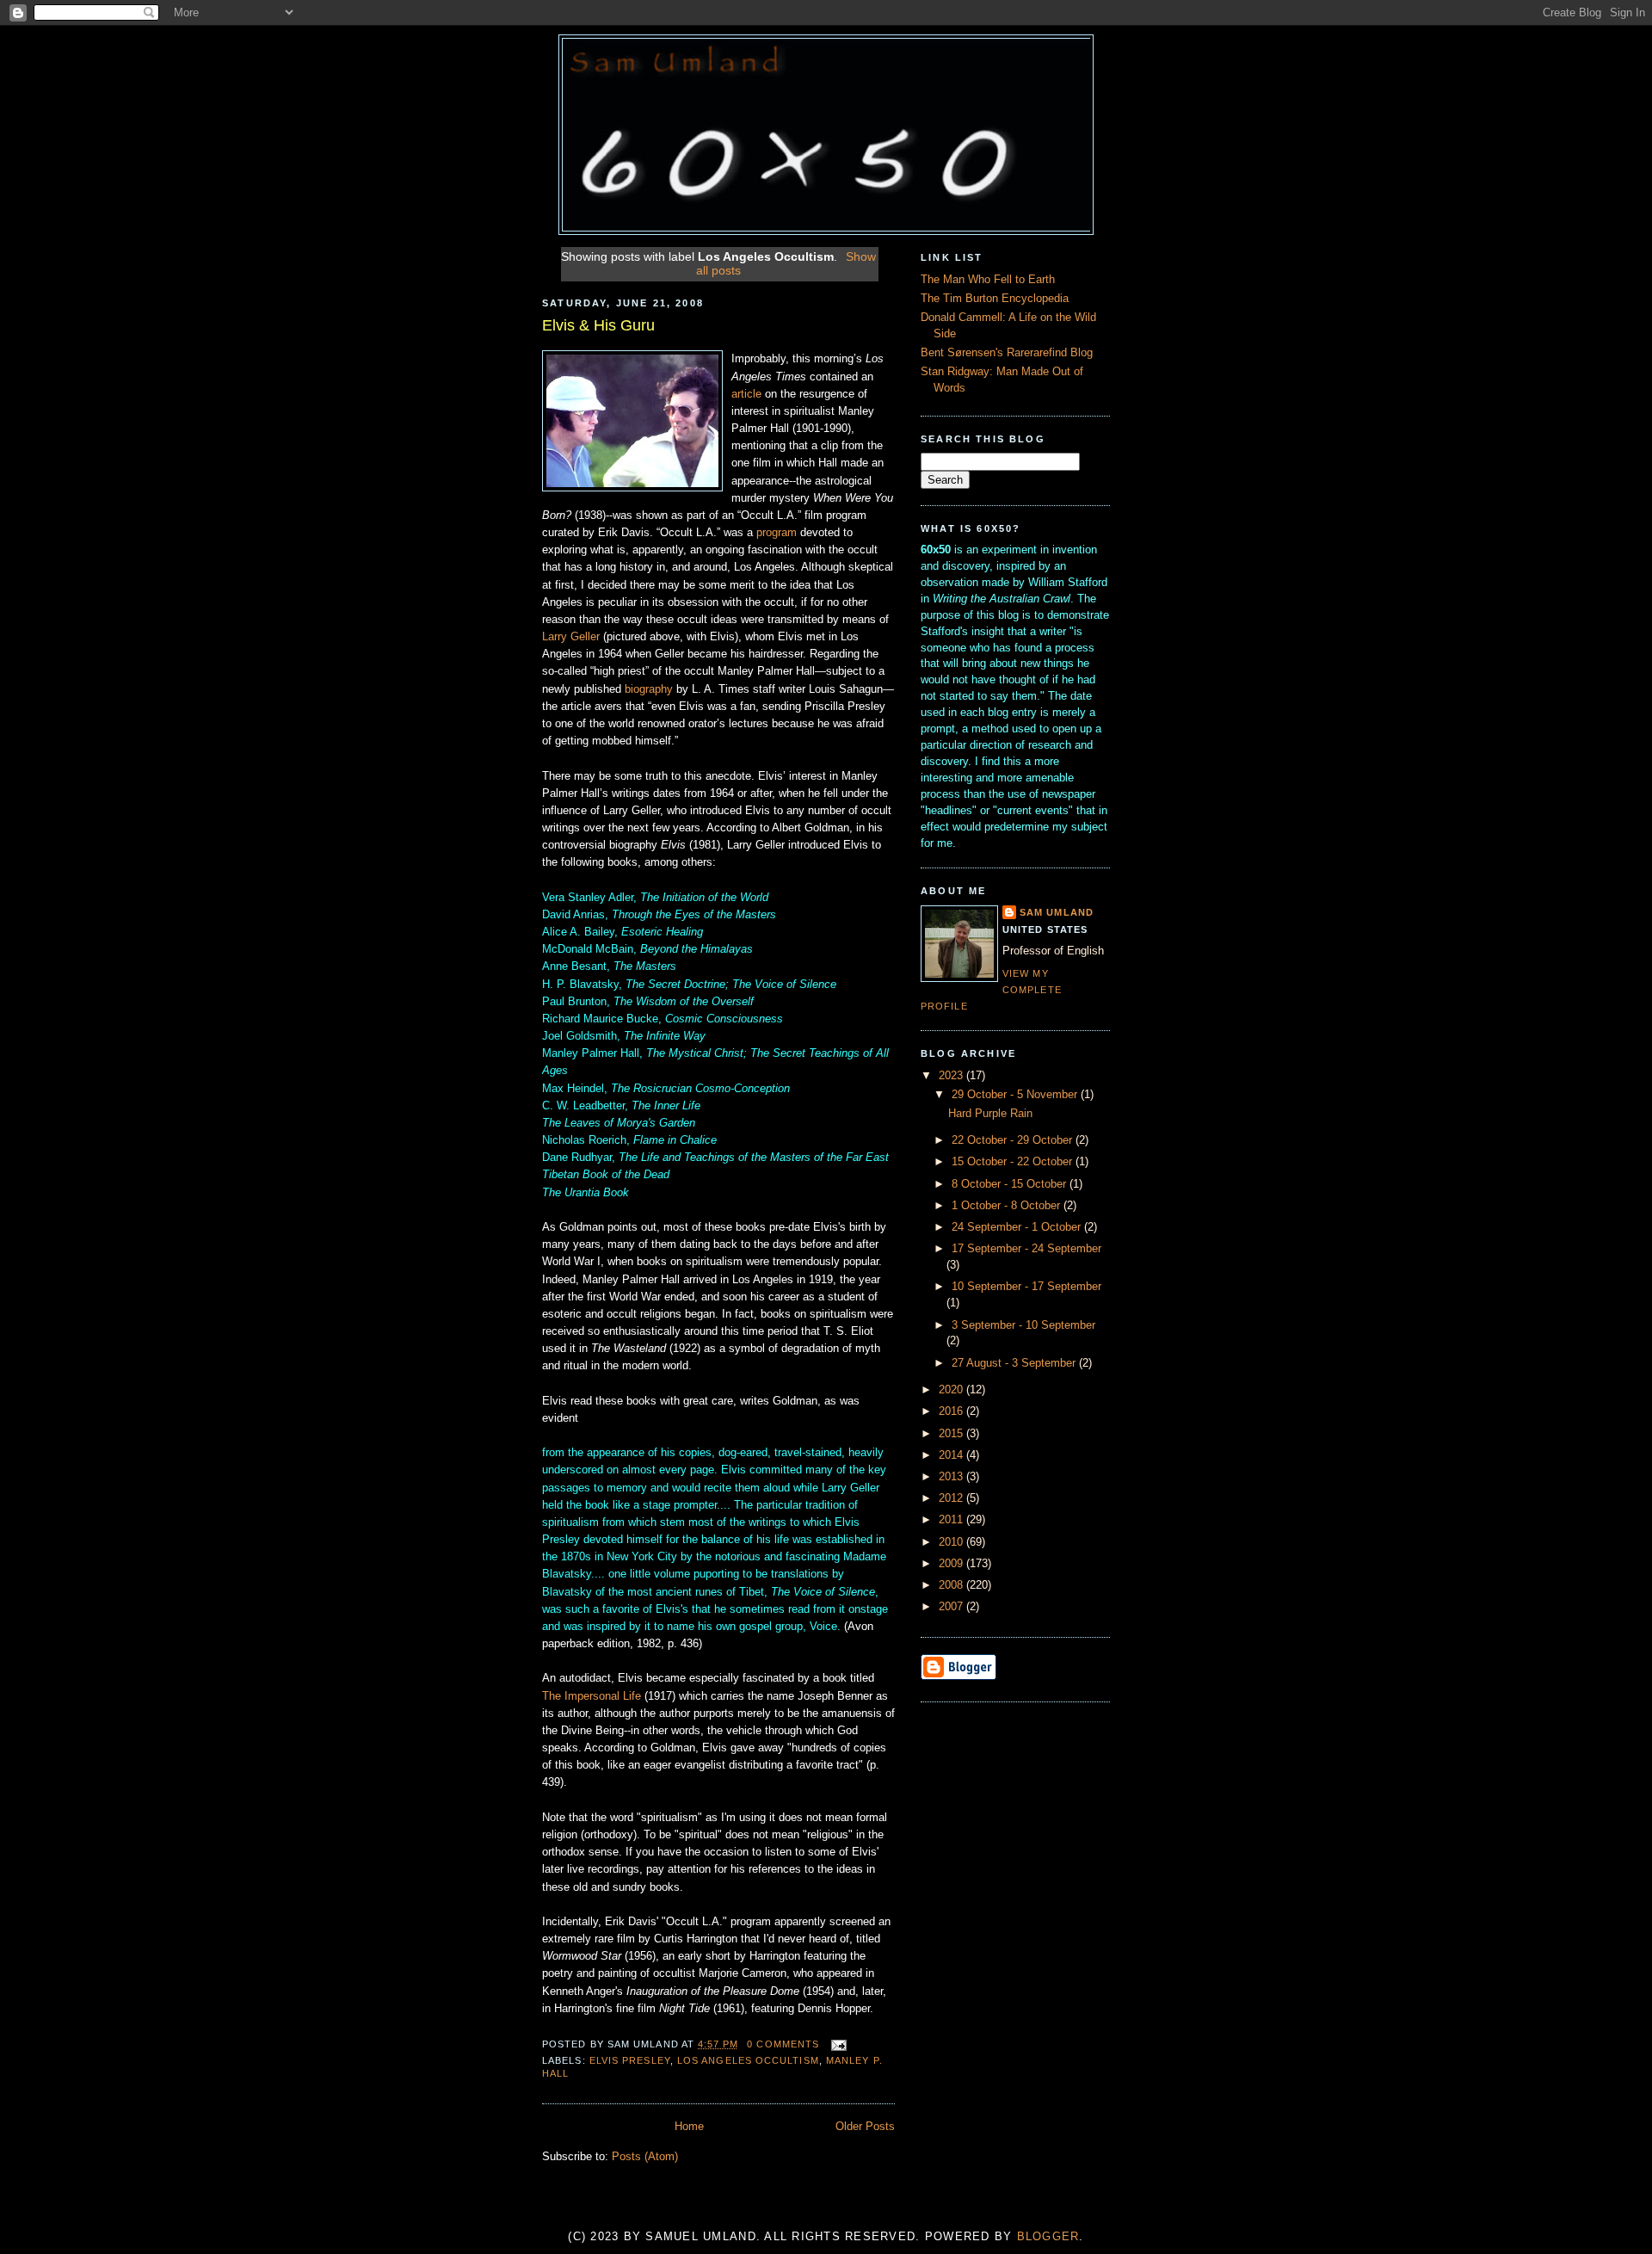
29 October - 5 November (1016, 1095)
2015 (952, 1434)
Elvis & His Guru (598, 325)
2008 (952, 1585)
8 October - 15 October (1011, 1184)
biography (649, 689)
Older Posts (865, 2127)
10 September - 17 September (1026, 1287)
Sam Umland (1057, 912)
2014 (952, 1455)
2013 (952, 1477)
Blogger (1048, 2237)
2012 (952, 1498)
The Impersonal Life (592, 1696)
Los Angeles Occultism (748, 2060)
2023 (952, 1076)
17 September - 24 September (1026, 1249)
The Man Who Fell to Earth (988, 280)
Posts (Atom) (645, 2157)
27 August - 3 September (1015, 1363)
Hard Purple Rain (990, 1114)
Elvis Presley (630, 2060)
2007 (952, 1607)
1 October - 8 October (1008, 1206)
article (746, 394)
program (777, 533)
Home (689, 2127)
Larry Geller (571, 637)
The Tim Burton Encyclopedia (995, 299)
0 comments (783, 2044)
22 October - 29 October (1014, 1140)
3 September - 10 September (1023, 1325)
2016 (952, 1411)
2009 (952, 1564)
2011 (952, 1520)
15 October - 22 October (1014, 1162)
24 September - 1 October (1018, 1227)
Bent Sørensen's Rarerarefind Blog (1007, 353)
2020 (952, 1390)
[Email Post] (836, 2044)
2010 (952, 1542)
